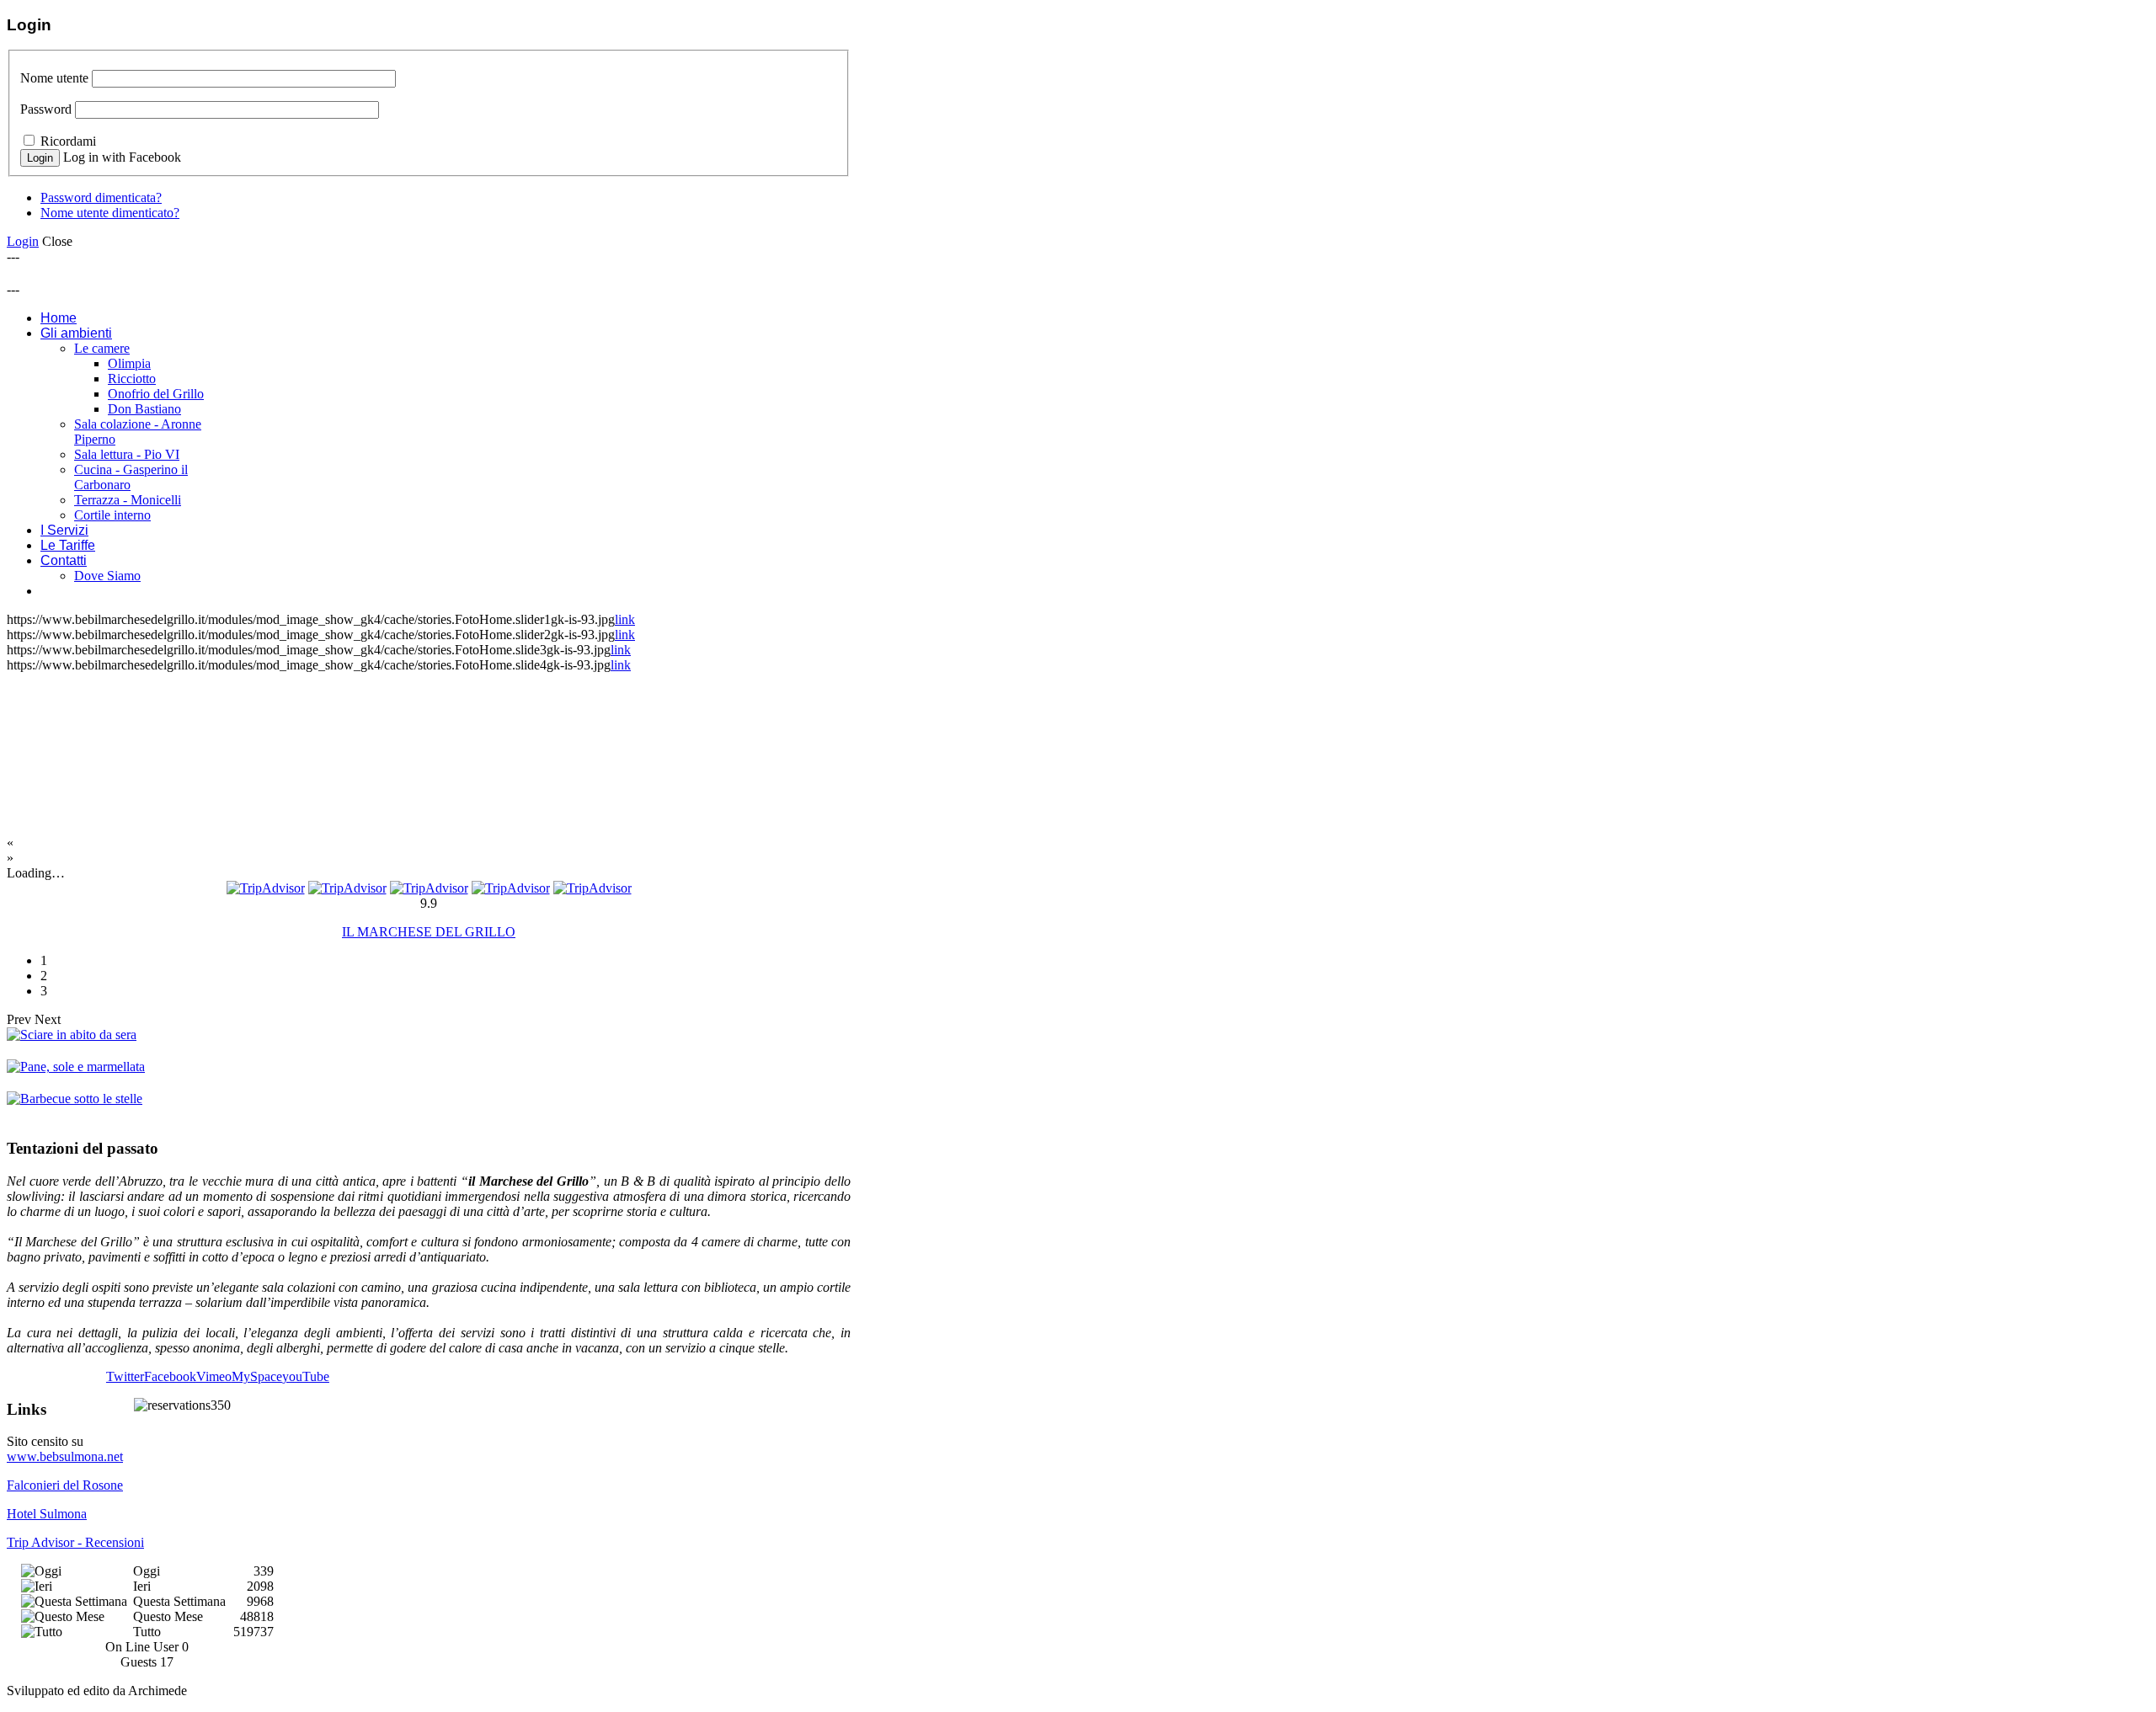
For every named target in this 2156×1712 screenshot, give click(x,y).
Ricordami (68, 141)
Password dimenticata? (101, 197)
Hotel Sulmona (47, 1514)
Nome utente (54, 78)
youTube (306, 1376)
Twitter (125, 1376)
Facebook (170, 1376)
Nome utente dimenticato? (110, 213)
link (625, 619)
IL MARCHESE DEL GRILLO (429, 932)
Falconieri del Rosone (65, 1485)
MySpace (257, 1376)
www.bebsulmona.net (65, 1456)
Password (46, 109)
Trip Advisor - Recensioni (75, 1542)
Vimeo (214, 1376)
